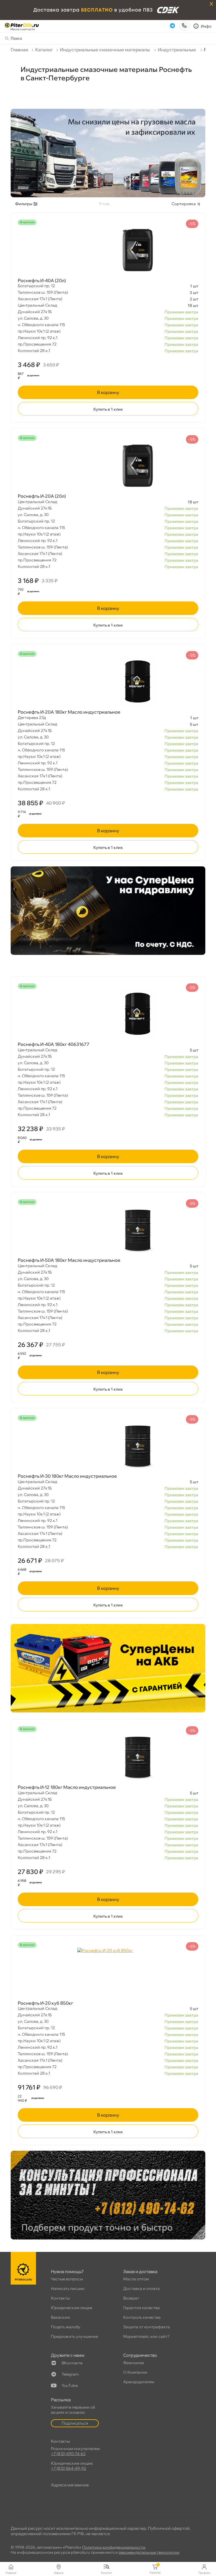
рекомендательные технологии (149, 2552)
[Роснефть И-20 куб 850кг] (108, 1973)
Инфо (206, 26)
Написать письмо (68, 2289)
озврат (131, 2298)
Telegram (70, 2374)
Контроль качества (142, 2317)
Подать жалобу (66, 2327)
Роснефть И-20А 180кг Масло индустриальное (69, 712)
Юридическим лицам (72, 2308)
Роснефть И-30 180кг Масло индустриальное (67, 1476)
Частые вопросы (67, 2279)
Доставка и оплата (141, 2289)
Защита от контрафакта (147, 2327)
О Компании (135, 2372)
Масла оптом (136, 2279)
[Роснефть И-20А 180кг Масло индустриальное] (108, 681)
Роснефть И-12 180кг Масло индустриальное (67, 1787)
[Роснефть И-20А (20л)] (108, 466)
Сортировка (184, 204)
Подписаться (75, 2423)
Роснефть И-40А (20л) (42, 280)
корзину (108, 392)
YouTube (70, 2385)
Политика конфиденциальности (114, 2547)
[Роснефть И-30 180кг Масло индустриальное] (108, 1446)
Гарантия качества (141, 2308)
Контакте (72, 2363)
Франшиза (134, 2363)
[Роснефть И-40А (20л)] (108, 250)
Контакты (60, 2298)
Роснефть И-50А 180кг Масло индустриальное (69, 1260)
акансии (60, 2317)
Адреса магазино (70, 2485)
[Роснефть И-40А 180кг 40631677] (108, 1014)
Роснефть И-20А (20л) (42, 496)
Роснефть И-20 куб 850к (45, 2003)
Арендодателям (139, 2382)
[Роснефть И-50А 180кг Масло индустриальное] (108, 1230)
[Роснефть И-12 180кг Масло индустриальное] (108, 1757)
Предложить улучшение (74, 2336)
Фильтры (24, 204)
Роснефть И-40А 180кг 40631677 (54, 1044)
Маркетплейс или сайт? (146, 2336)
